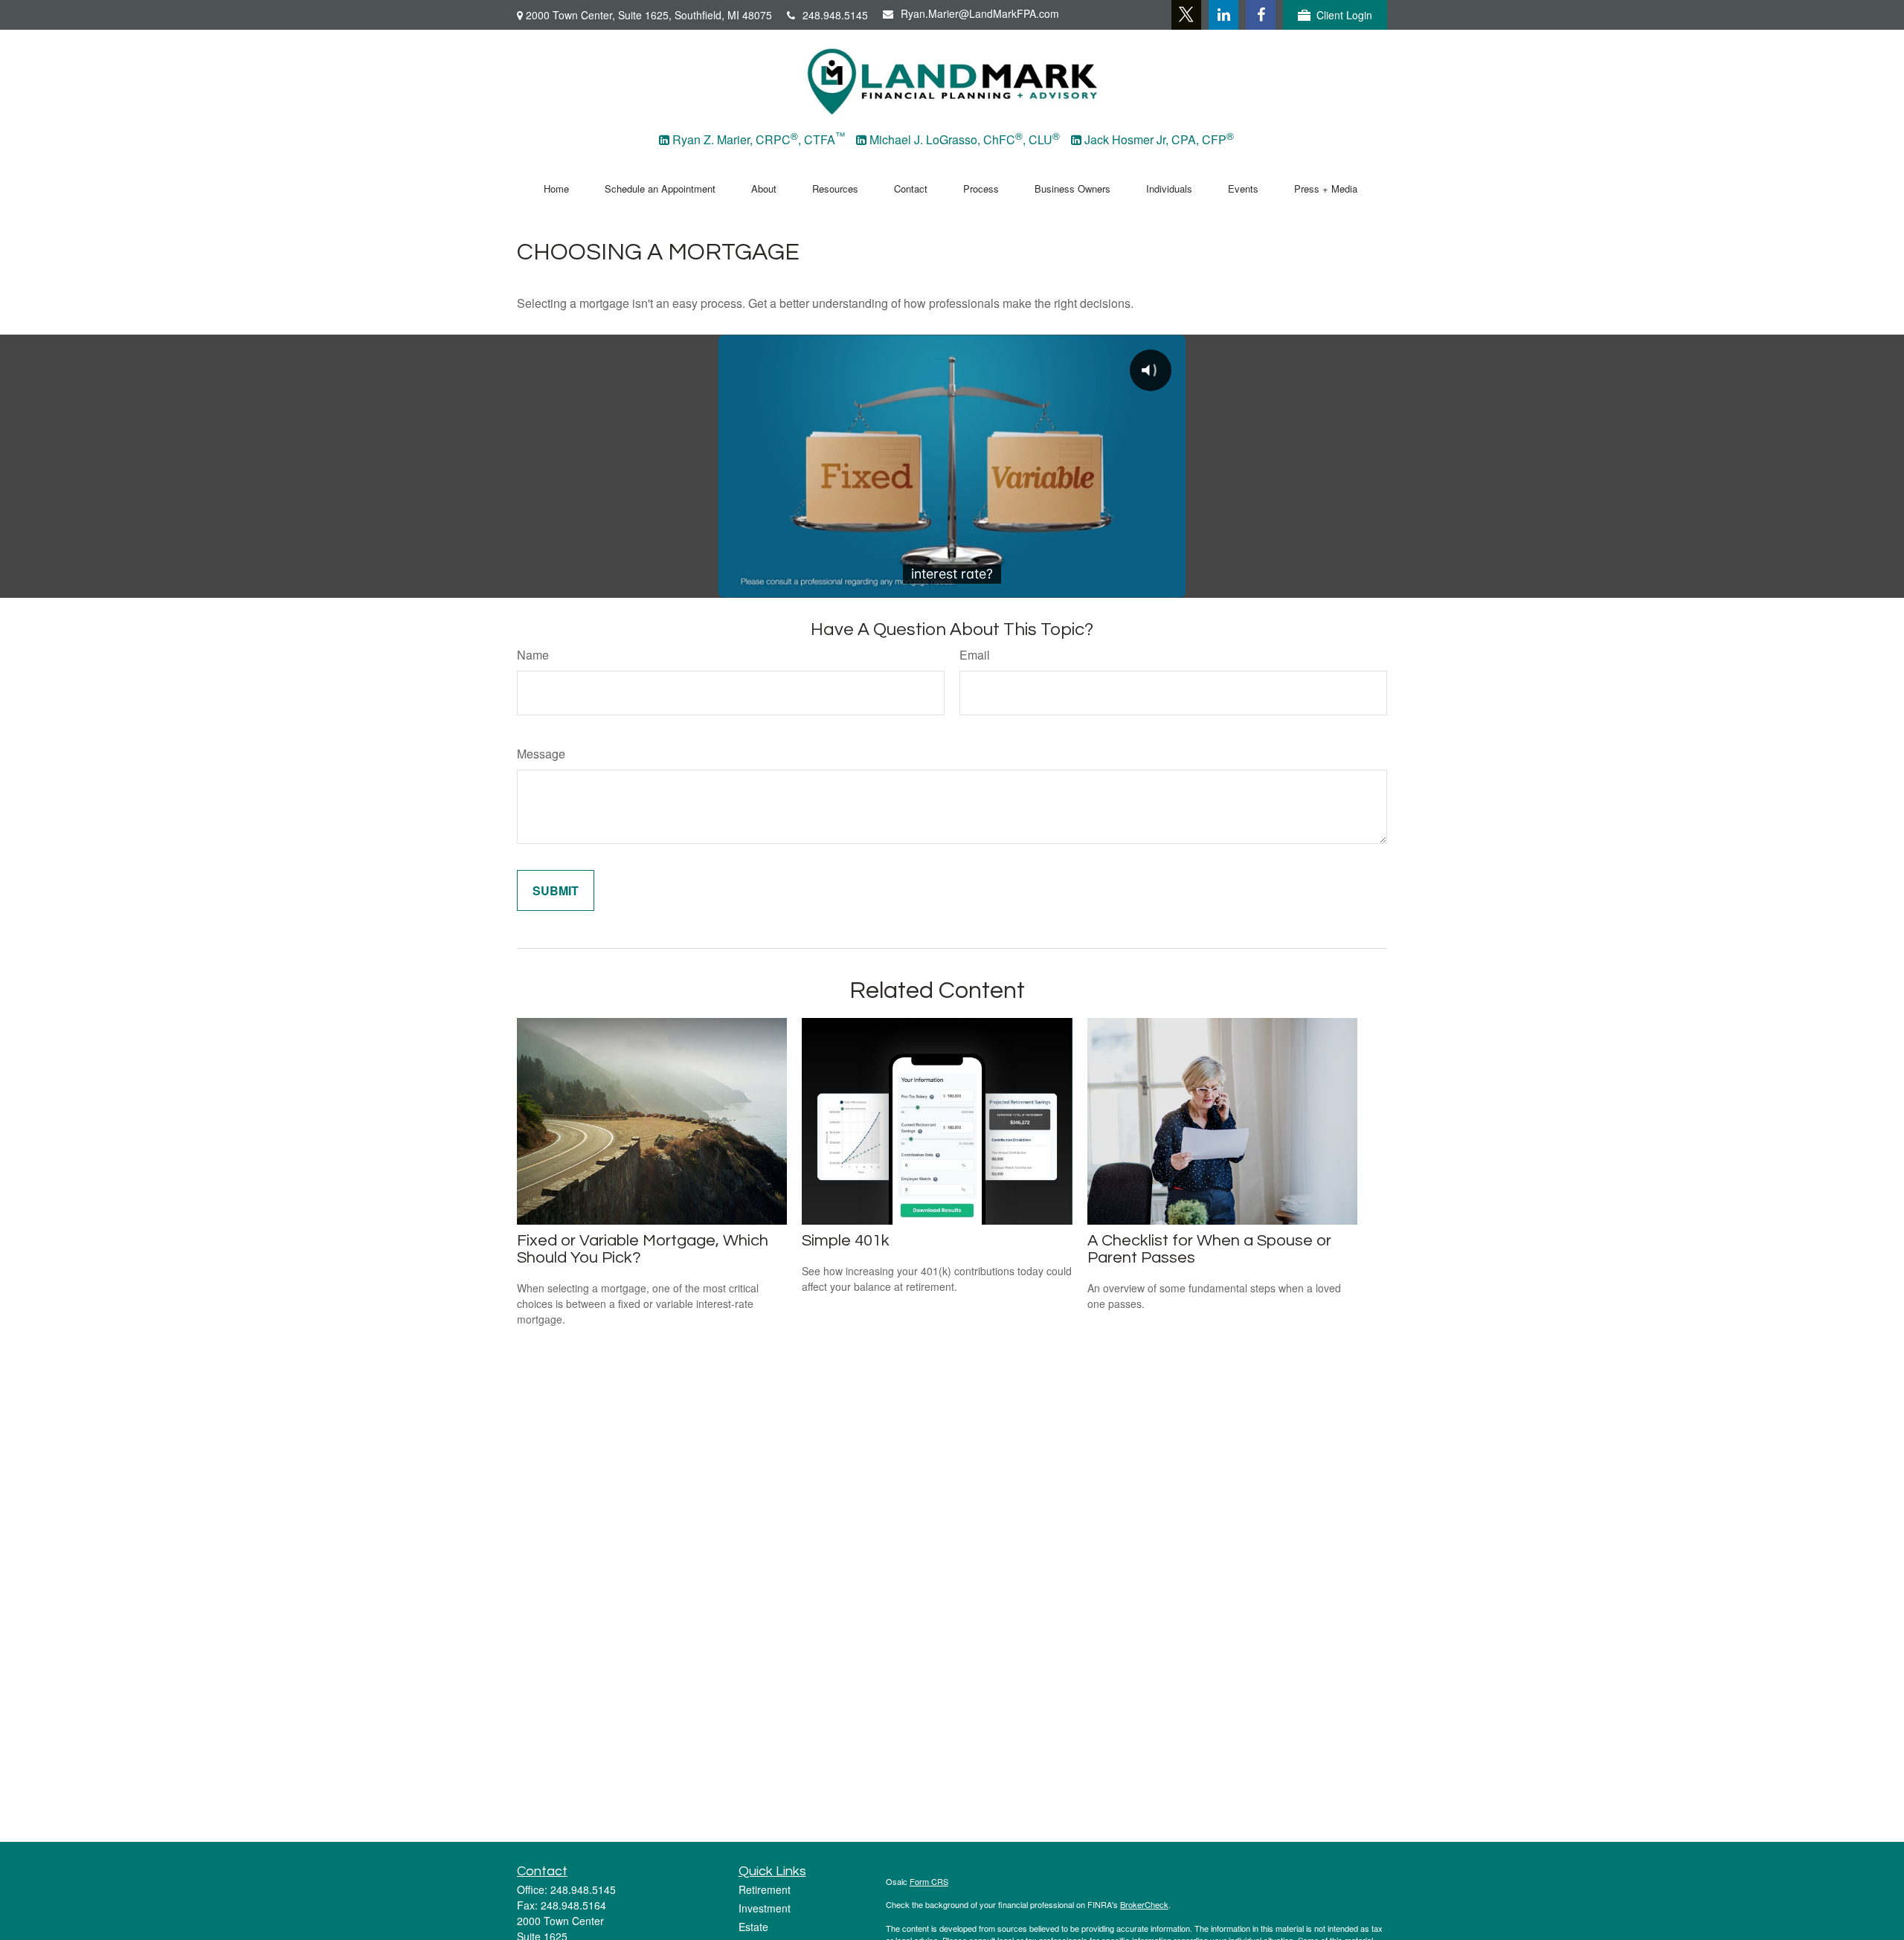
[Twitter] (1186, 15)
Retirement (765, 1889)
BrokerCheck (1144, 1904)
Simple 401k (846, 1241)
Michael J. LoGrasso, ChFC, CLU (965, 139)
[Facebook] (1261, 15)
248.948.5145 (835, 15)
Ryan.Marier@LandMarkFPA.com (980, 13)
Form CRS (929, 1881)
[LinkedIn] (1223, 15)
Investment (765, 1908)
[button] (556, 187)
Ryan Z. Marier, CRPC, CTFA (759, 139)
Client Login (1344, 15)
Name (533, 655)
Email (975, 655)
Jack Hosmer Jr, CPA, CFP (1159, 139)
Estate (753, 1927)
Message (541, 754)
